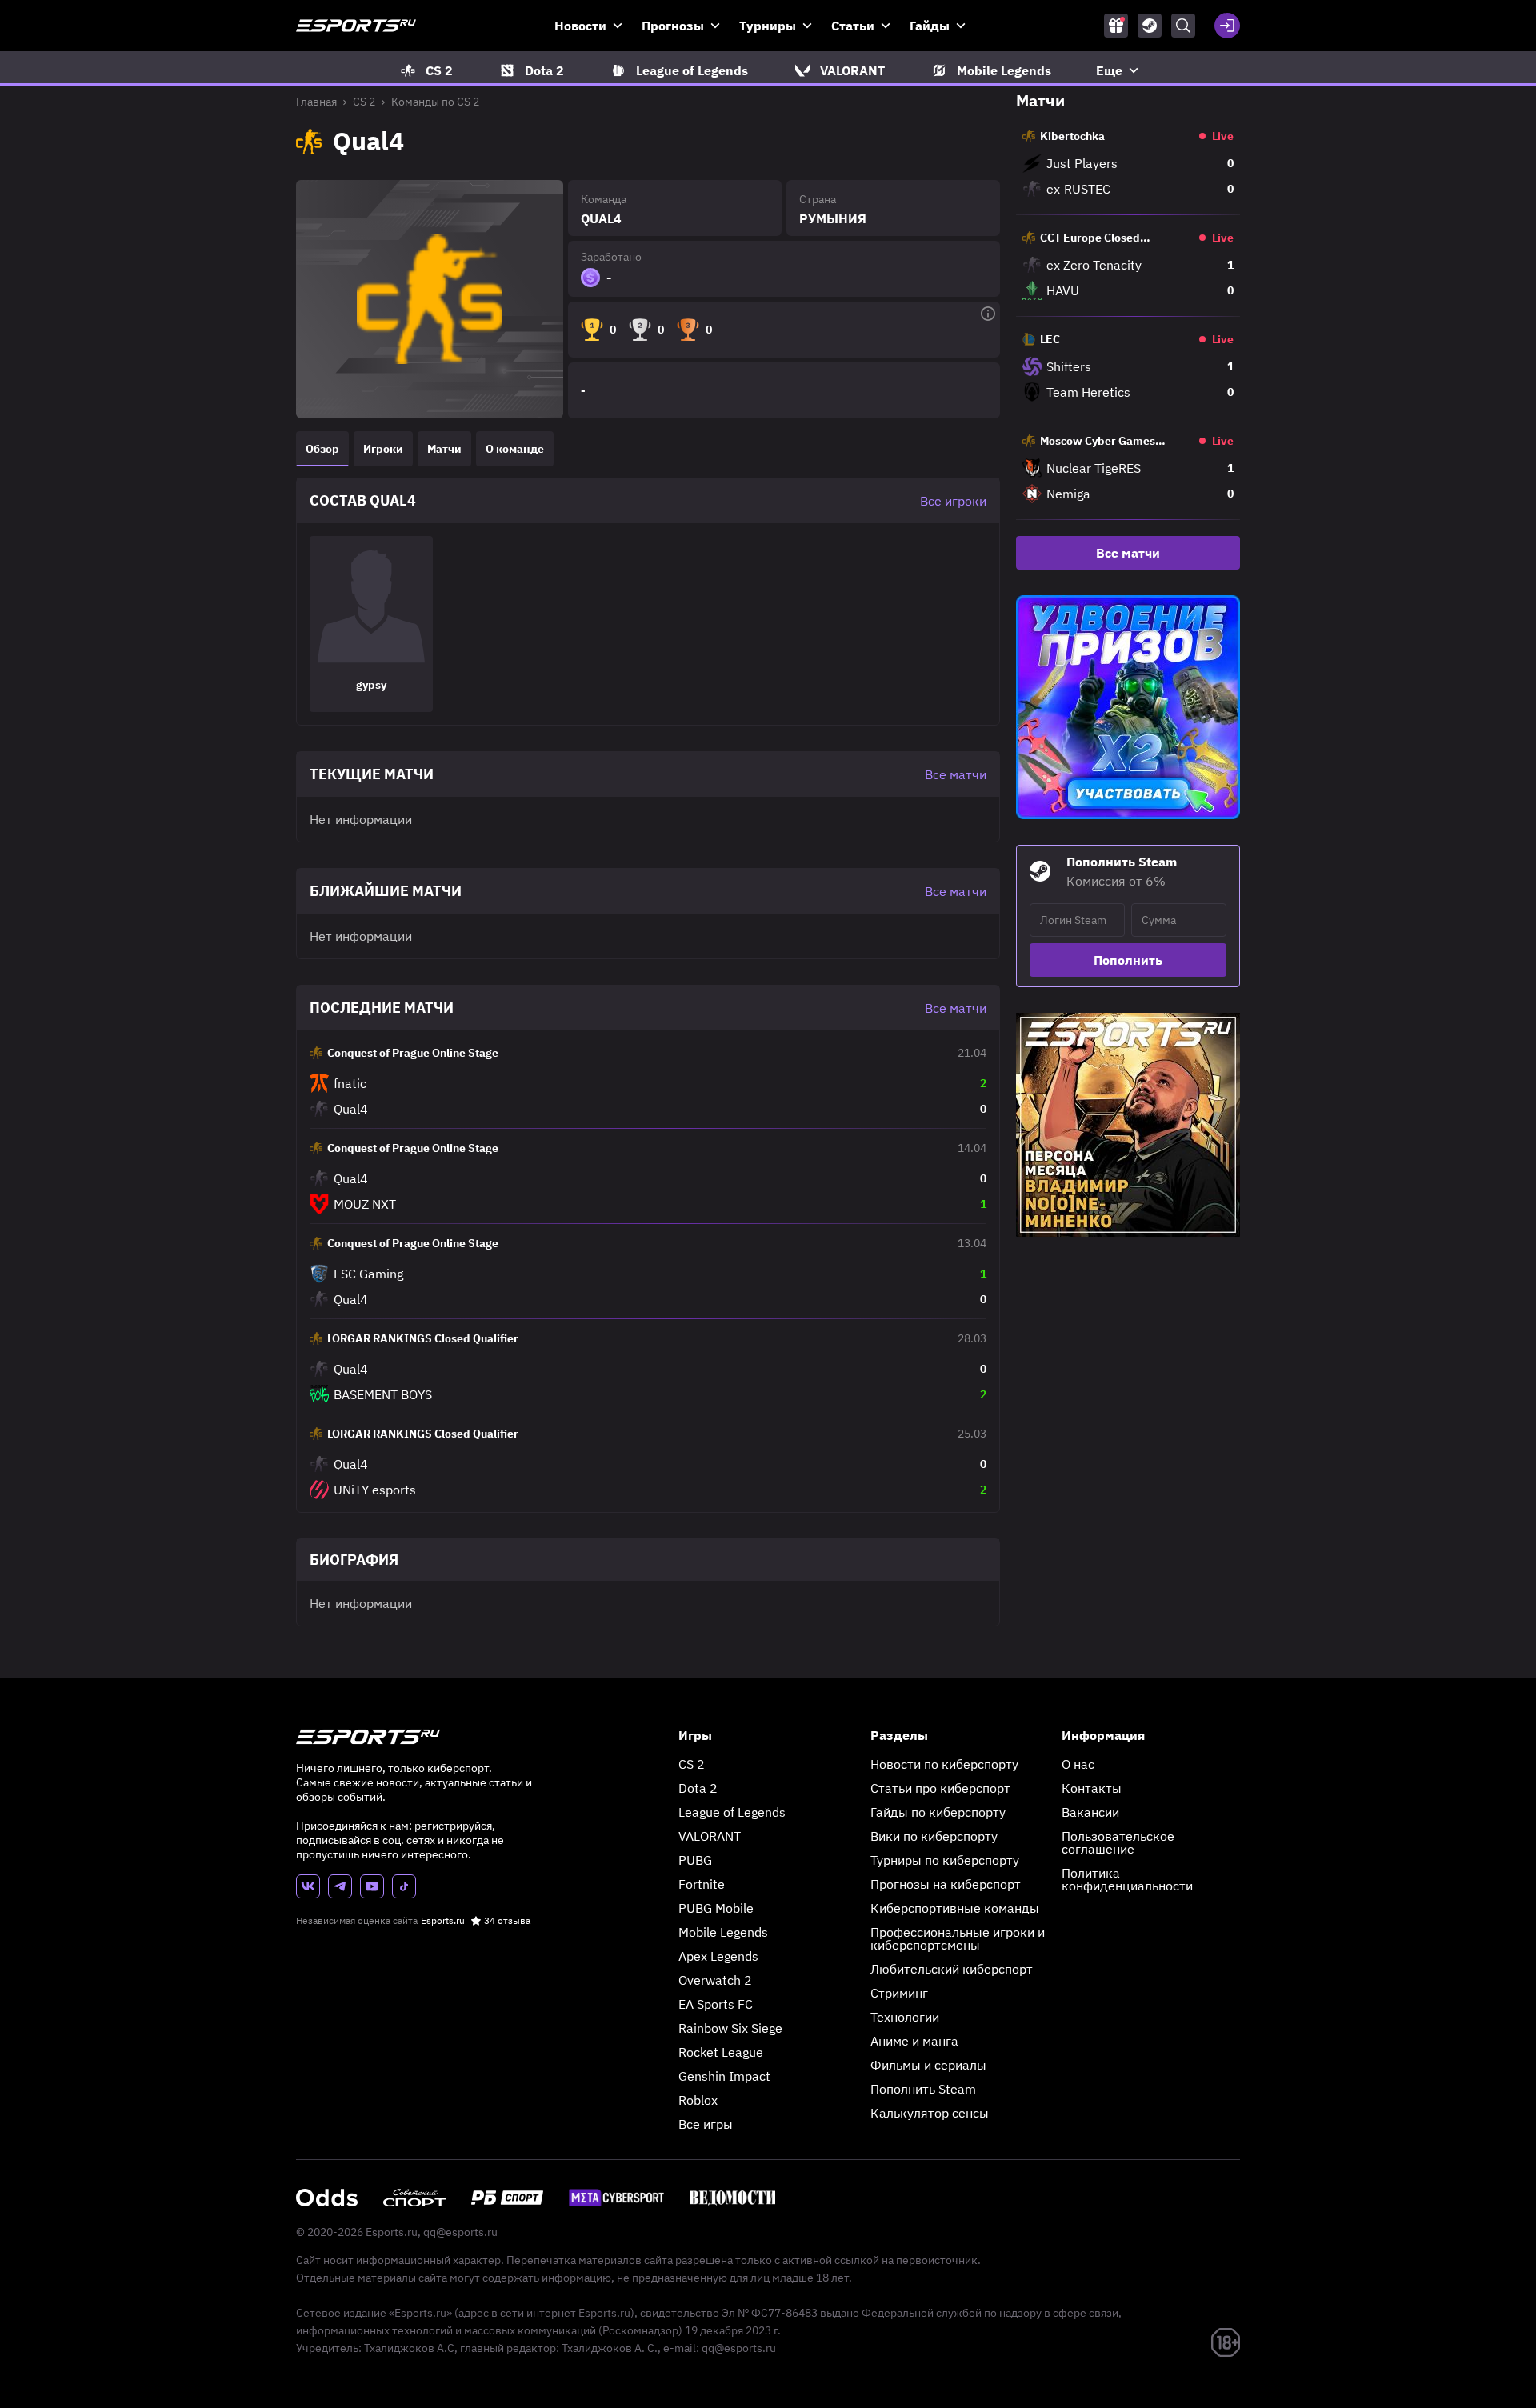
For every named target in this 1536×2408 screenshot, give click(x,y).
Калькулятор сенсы (930, 2113)
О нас (1078, 1764)
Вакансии (1090, 1812)
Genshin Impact (724, 2076)
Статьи (853, 26)
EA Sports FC (716, 2004)
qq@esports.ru (460, 2232)
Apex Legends (718, 1956)
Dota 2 (698, 1788)
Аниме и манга (914, 2041)
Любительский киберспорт (952, 1969)
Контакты (1092, 1788)
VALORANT (710, 1836)
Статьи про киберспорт (940, 1788)
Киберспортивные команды (955, 1908)
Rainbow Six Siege (730, 2028)
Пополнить (1128, 960)
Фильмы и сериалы (928, 2065)
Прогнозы (673, 26)
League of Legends (732, 1812)
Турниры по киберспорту (945, 1860)
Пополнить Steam (923, 2089)
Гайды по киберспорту (938, 1812)
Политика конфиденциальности (1127, 1879)
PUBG (695, 1860)
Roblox (698, 2100)
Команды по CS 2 (435, 102)
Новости (580, 26)
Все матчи (1128, 553)
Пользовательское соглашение (1118, 1842)
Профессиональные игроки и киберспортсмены (958, 1938)
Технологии (905, 2017)
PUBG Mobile (716, 1908)
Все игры (706, 2124)
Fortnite (702, 1884)
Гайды (930, 26)
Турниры (768, 26)
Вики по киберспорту (934, 1836)
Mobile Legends (723, 1932)
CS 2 (364, 102)
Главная (316, 102)
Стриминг (899, 1993)
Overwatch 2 (715, 1980)
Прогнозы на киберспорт (946, 1884)
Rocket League (721, 2052)
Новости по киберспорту (944, 1764)
